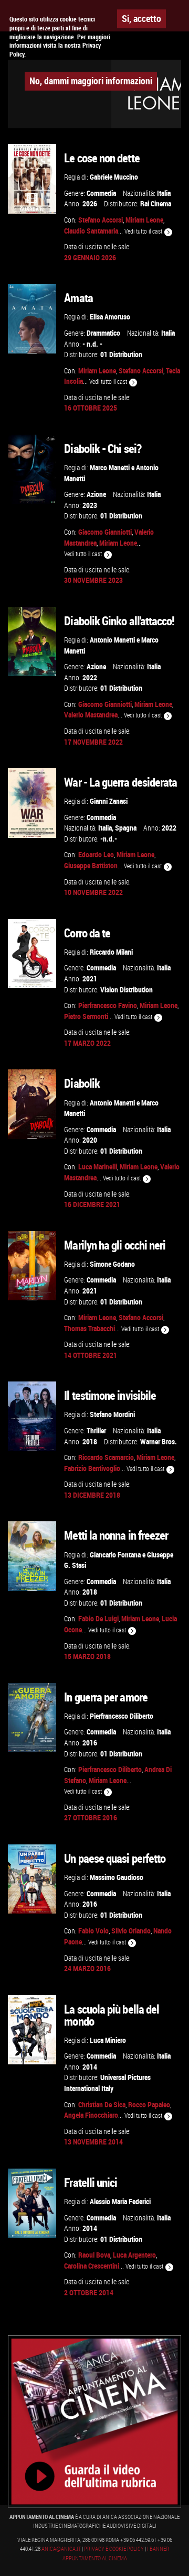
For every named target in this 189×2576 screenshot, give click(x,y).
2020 (90, 1140)
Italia (164, 193)
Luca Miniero (108, 2040)
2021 (90, 979)
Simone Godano (112, 1264)
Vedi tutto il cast (144, 231)
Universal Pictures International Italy (107, 2083)
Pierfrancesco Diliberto (122, 1716)
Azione (96, 494)
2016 (90, 1743)
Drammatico (103, 333)
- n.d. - (92, 344)
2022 (90, 677)
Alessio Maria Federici (120, 2201)
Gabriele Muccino (114, 177)
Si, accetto (141, 18)
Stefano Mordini (112, 1414)
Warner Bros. (159, 1441)
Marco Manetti (110, 467)
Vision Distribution (127, 990)
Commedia (101, 193)
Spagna (126, 828)
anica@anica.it (61, 2549)
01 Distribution (121, 354)
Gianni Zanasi (109, 801)
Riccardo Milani (111, 952)
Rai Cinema (156, 203)
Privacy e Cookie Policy (114, 2549)
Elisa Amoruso (110, 317)
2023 (90, 505)
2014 (90, 2067)
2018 (90, 1441)
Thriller (96, 1430)
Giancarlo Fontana (115, 1555)
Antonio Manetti (112, 640)
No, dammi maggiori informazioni (91, 81)
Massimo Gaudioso (117, 1877)
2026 (90, 203)
